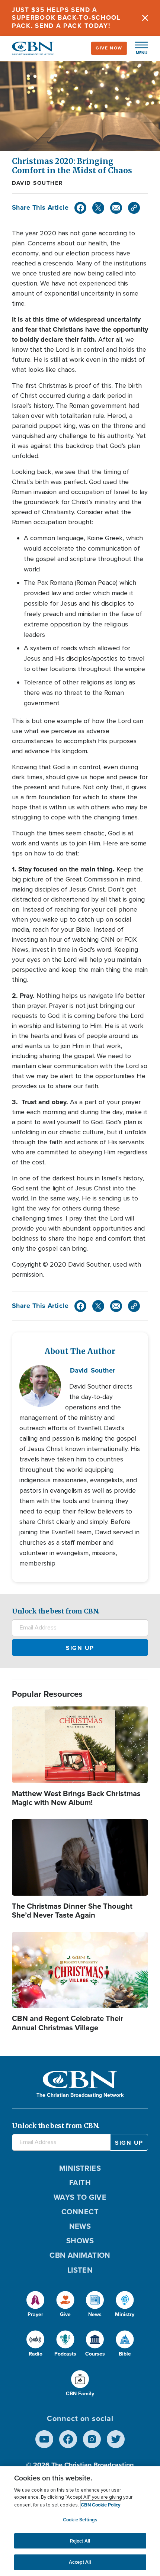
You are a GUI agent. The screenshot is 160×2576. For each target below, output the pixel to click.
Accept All (80, 2562)
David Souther (38, 183)
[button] (138, 48)
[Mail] (116, 208)
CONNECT (80, 2212)
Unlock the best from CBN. (56, 1611)
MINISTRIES (80, 2168)
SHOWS (80, 2241)
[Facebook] (80, 208)
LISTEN (80, 2270)
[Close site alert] (145, 18)
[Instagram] (92, 2439)
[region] (80, 2521)
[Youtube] (44, 2439)
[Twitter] (98, 208)
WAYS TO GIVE (80, 2197)
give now (109, 48)
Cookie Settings (80, 2520)
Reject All (80, 2541)
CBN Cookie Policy (101, 2505)
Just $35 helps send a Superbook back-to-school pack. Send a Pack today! (66, 18)
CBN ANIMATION (80, 2255)
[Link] (134, 208)
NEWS (80, 2226)
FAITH (80, 2183)
